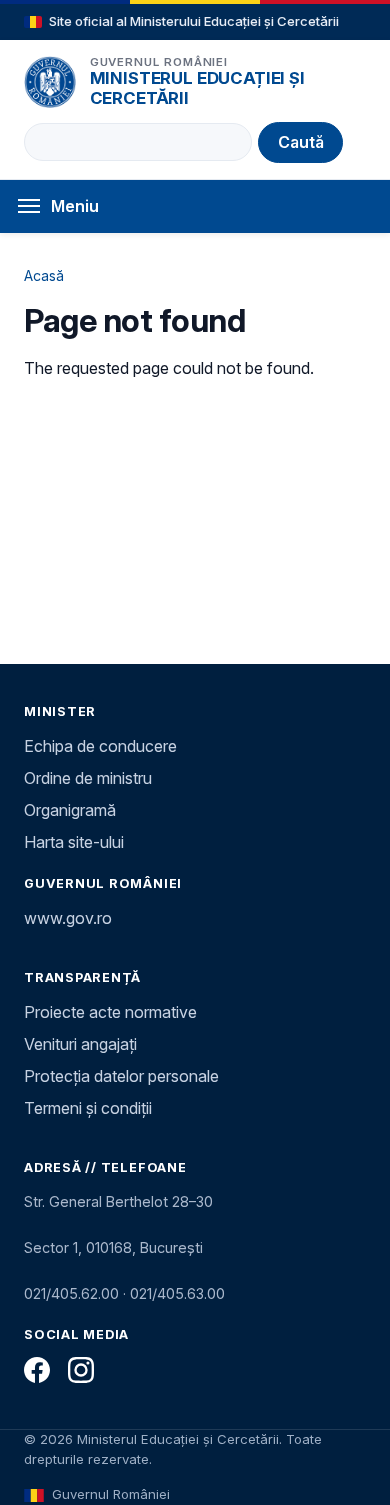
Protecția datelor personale (121, 1076)
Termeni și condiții (88, 1108)
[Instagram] (81, 1370)
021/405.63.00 (177, 1293)
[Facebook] (37, 1370)
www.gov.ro (68, 918)
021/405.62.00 (71, 1293)
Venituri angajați (80, 1044)
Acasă (44, 275)
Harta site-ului (74, 842)
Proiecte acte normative (110, 1012)
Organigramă (70, 810)
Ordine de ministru (88, 778)
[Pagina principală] (50, 82)
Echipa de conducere (100, 746)
